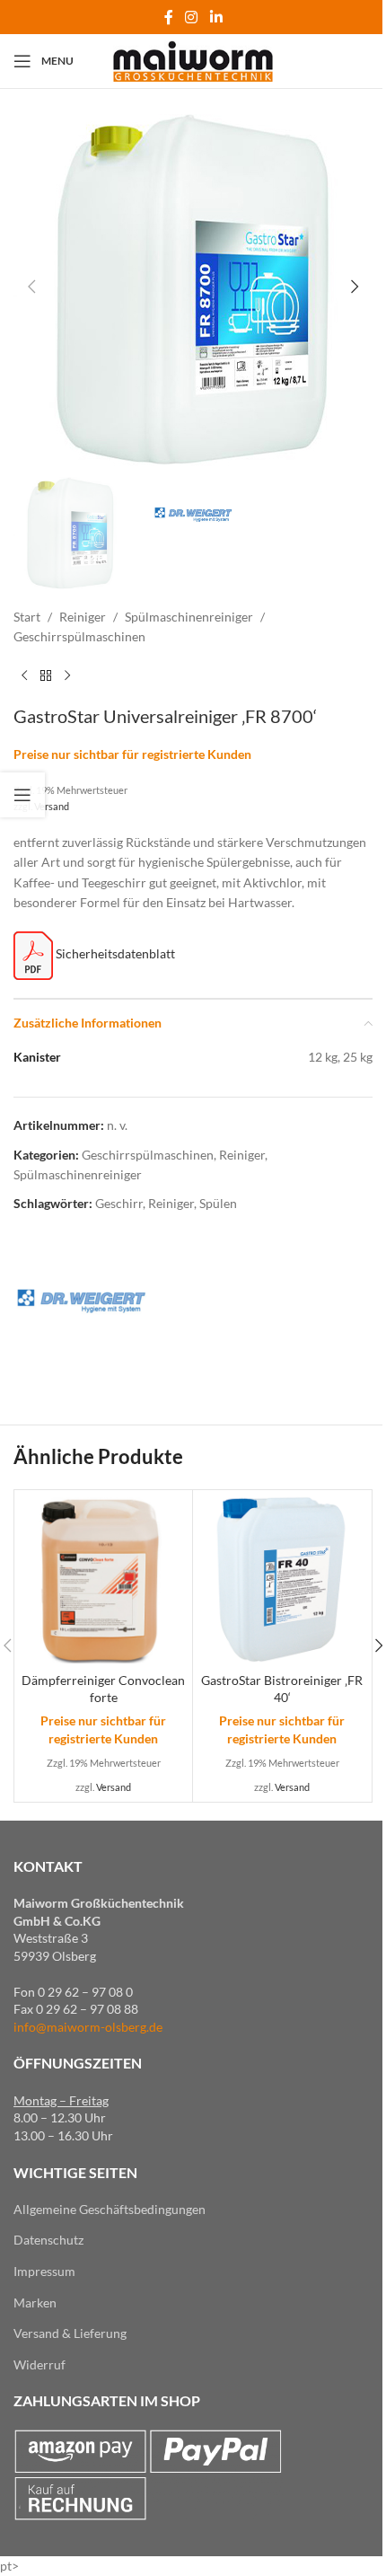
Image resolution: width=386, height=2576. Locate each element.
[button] (31, 287)
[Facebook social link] (169, 17)
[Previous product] (24, 676)
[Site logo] (193, 60)
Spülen (218, 1203)
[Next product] (67, 676)
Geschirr (119, 1203)
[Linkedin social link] (216, 17)
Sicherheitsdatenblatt (114, 953)
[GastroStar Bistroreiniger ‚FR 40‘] (282, 1579)
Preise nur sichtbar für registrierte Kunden (132, 754)
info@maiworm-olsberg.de (88, 2027)
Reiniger (83, 617)
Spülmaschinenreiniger (189, 617)
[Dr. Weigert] (81, 1303)
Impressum (44, 2271)
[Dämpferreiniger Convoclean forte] (103, 1579)
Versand (52, 806)
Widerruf (39, 2364)
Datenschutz (48, 2240)
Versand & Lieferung (70, 2333)
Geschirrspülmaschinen (79, 636)
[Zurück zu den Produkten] (46, 676)
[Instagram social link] (192, 17)
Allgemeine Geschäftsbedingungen (110, 2209)
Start (27, 617)
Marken (35, 2303)
